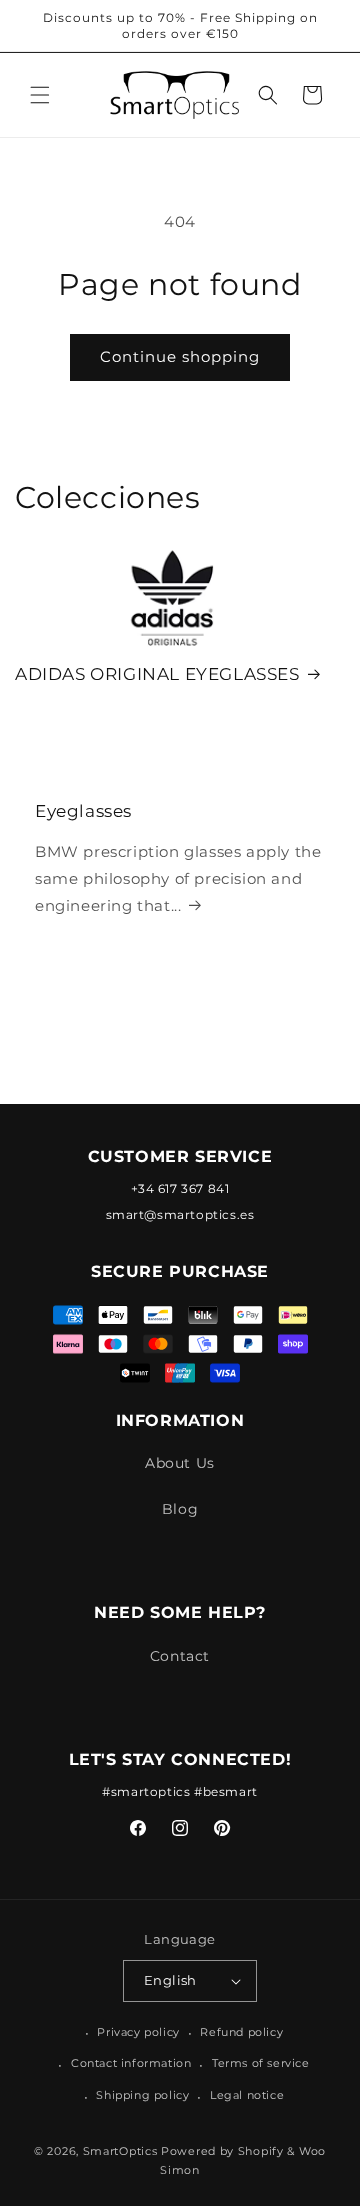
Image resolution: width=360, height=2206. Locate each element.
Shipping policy (142, 2095)
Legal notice (247, 2095)
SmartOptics (120, 2151)
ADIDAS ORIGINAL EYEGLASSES (157, 674)
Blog (180, 1509)
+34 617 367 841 (180, 1188)
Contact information (131, 2063)
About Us (180, 1463)
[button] (40, 95)
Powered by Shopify (222, 2151)
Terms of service (261, 2063)
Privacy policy (138, 2032)
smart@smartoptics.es (180, 1214)
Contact (180, 1656)
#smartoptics (146, 1791)
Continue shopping (180, 356)
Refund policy (241, 2032)
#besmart (226, 1791)
